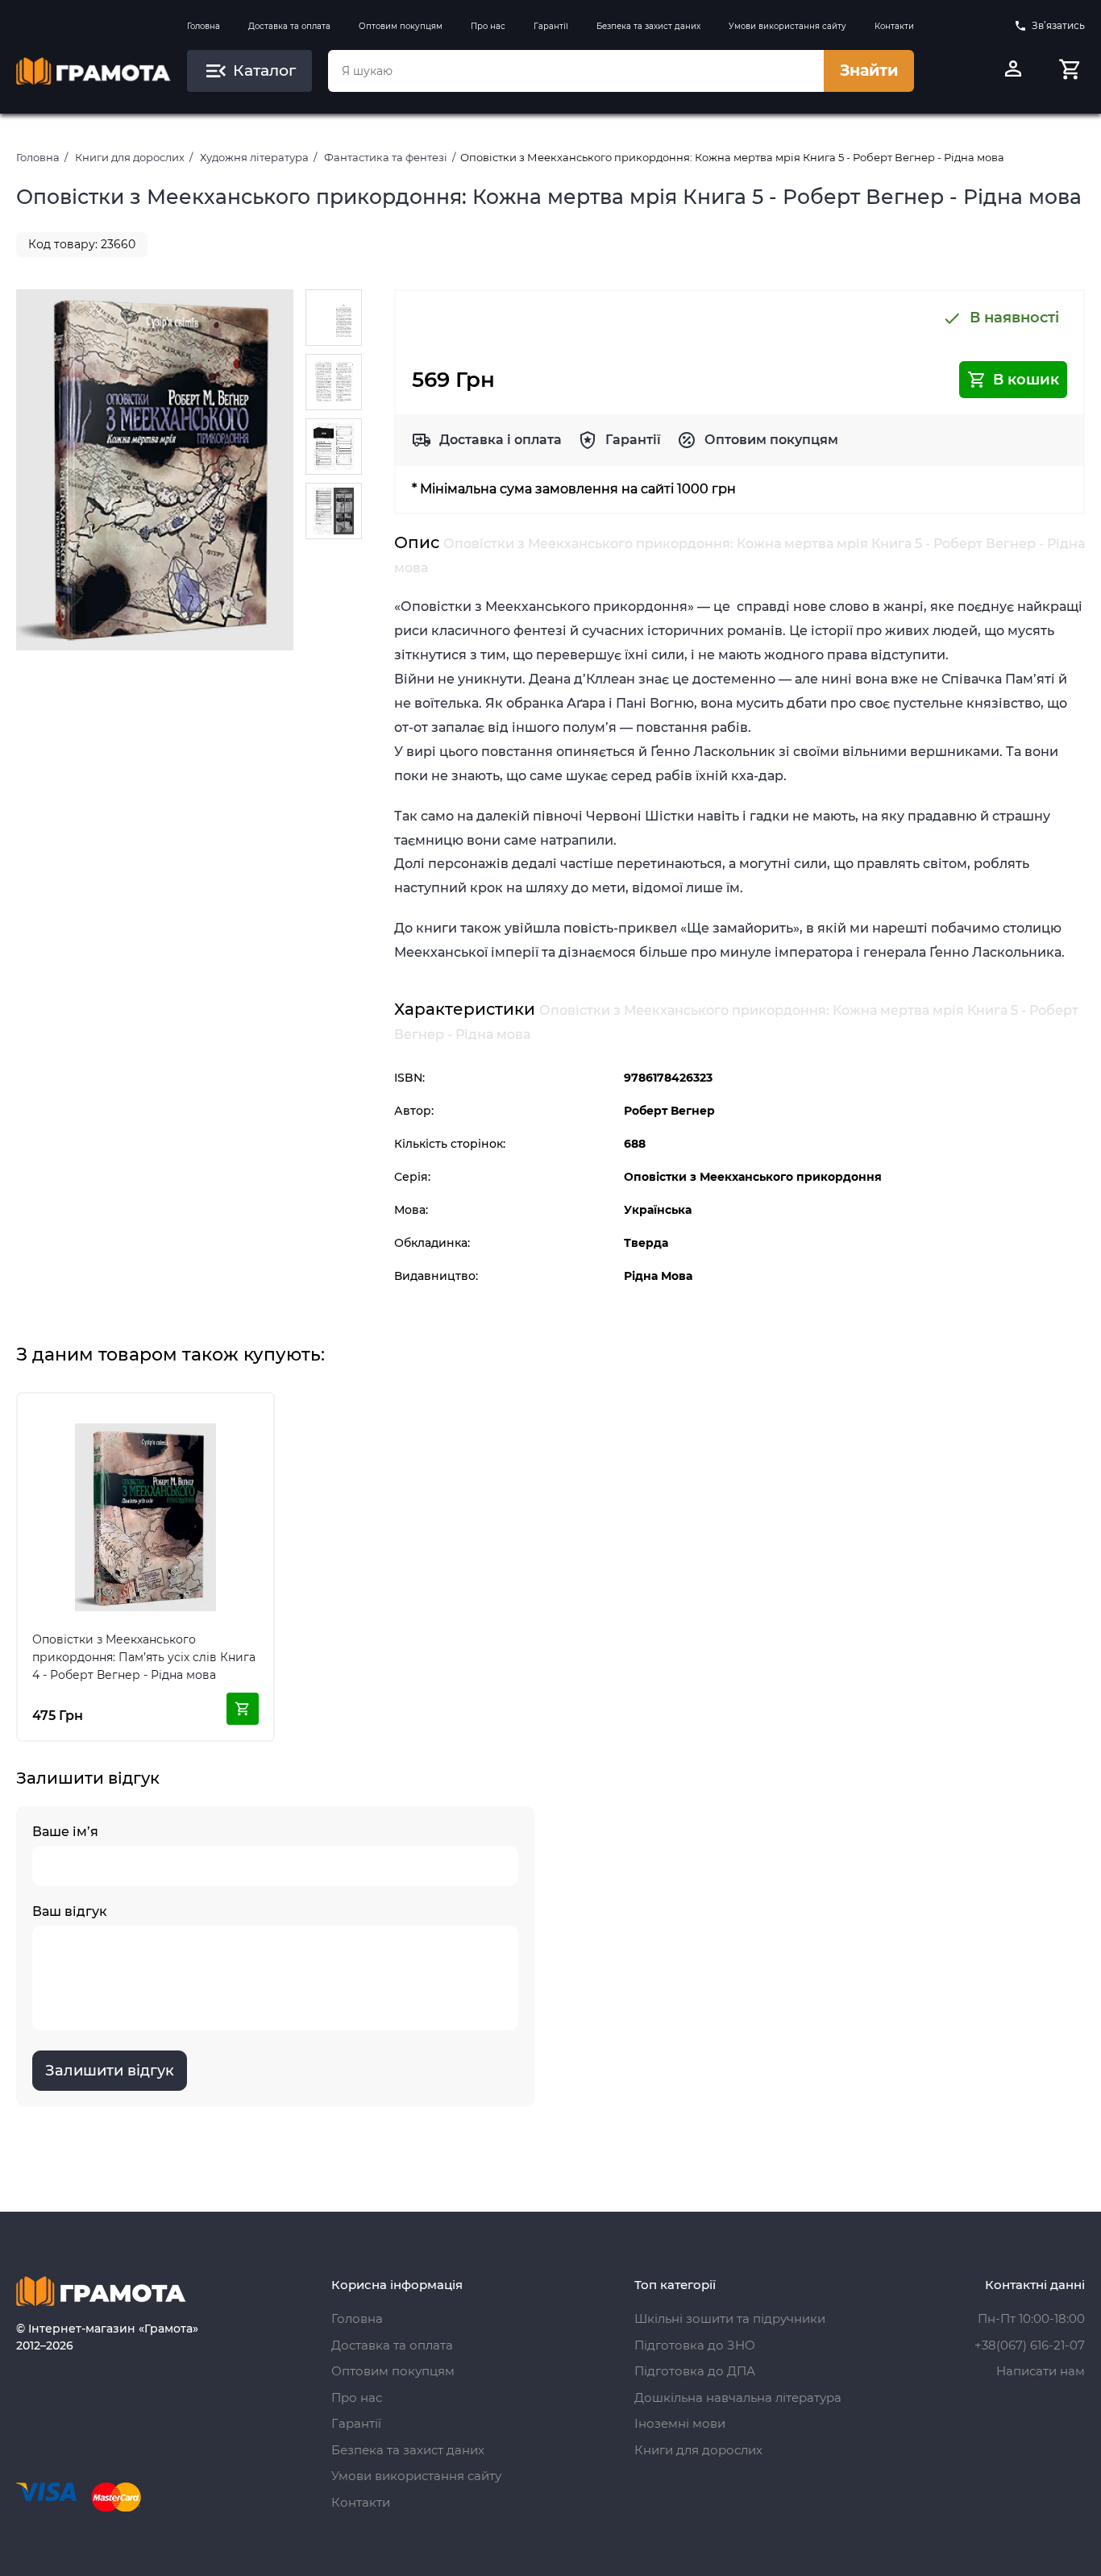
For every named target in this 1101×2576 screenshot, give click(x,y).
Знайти (869, 71)
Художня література (254, 157)
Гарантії (551, 26)
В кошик (1026, 380)
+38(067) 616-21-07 (1030, 2345)
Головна (204, 26)
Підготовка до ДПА (695, 2371)
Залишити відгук (110, 2071)
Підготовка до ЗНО (695, 2345)
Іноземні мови (680, 2423)
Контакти (894, 26)
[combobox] (576, 71)
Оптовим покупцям (401, 26)
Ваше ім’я (65, 1832)
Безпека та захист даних (648, 26)
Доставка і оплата (501, 440)
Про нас (488, 26)
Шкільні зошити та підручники (730, 2318)
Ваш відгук (70, 1911)
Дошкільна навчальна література (738, 2397)
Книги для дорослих (130, 157)
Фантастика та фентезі (386, 157)
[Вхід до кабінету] (1013, 71)
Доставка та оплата (289, 26)
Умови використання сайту (787, 26)
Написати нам (1041, 2371)
